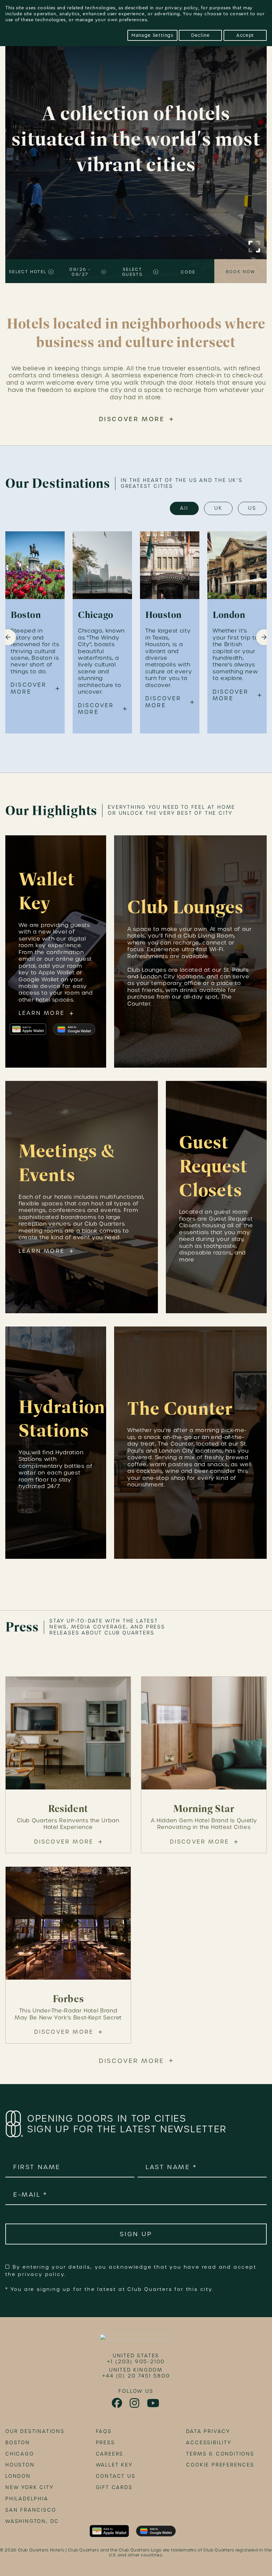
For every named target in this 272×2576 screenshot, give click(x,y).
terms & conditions (220, 2454)
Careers (110, 2454)
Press (105, 2443)
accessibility (209, 2443)
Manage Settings (152, 35)
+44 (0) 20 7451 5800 (136, 2376)
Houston (20, 2465)
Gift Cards (114, 2487)
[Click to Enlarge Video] (254, 247)
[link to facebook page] (117, 2403)
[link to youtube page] (154, 2403)
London (18, 2476)
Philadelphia (27, 2499)
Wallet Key (114, 2465)
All (184, 508)
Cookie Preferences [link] (220, 2465)
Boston (18, 2443)
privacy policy (181, 8)
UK (218, 508)
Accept (245, 35)
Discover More (132, 419)
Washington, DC (32, 2521)
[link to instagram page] (135, 2403)
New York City (29, 2487)
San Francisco (31, 2510)
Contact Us (116, 2476)
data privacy (208, 2431)
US (252, 508)
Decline (200, 35)
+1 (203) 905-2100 (136, 2362)
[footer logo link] (136, 2339)
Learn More (42, 1013)
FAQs (104, 2431)
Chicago (20, 2454)
